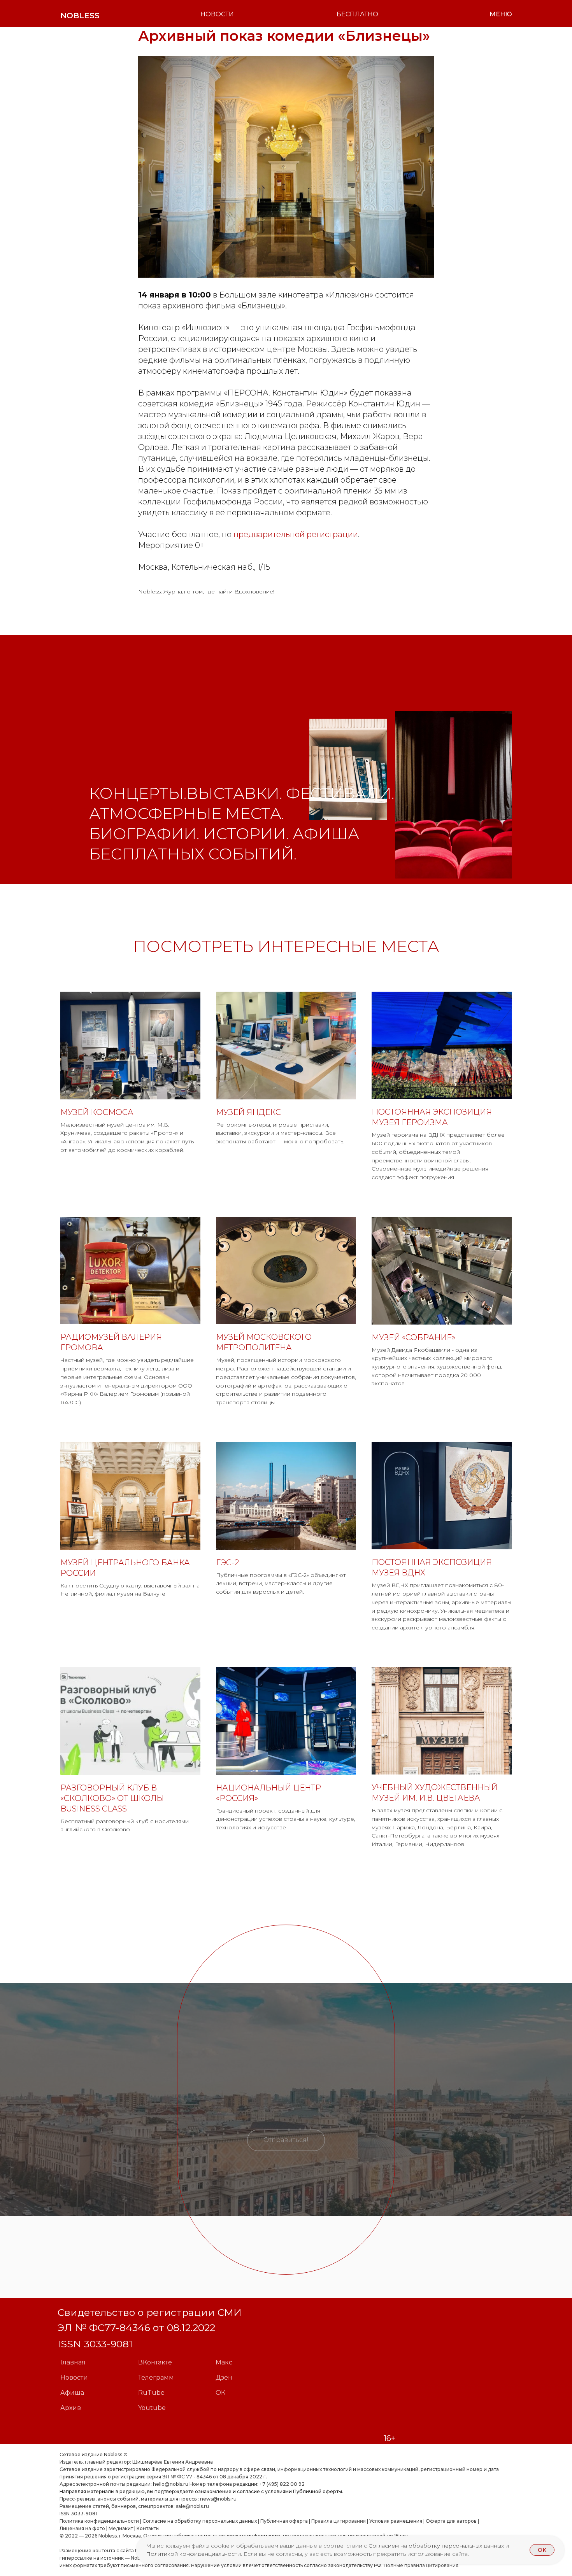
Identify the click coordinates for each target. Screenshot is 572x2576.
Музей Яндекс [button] (248, 1112)
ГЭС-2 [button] (227, 1563)
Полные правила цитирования (421, 2565)
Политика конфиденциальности (99, 2521)
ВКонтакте (155, 2362)
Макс (224, 2362)
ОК (220, 2393)
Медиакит (121, 2528)
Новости (74, 2377)
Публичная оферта (284, 2521)
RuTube (151, 2393)
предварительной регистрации (296, 534)
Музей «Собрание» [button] (413, 1337)
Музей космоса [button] (97, 1112)
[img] (348, 769)
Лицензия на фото (82, 2528)
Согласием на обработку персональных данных (437, 2546)
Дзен (224, 2377)
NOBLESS (80, 16)
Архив (71, 2408)
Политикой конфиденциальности (193, 2554)
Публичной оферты (318, 2491)
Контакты (148, 2528)
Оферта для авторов (451, 2521)
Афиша (72, 2393)
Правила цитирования (339, 2521)
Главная (73, 2362)
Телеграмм (156, 2377)
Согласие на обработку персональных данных (200, 2521)
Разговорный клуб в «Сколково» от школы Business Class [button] (112, 1798)
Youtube (152, 2408)
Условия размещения (395, 2521)
